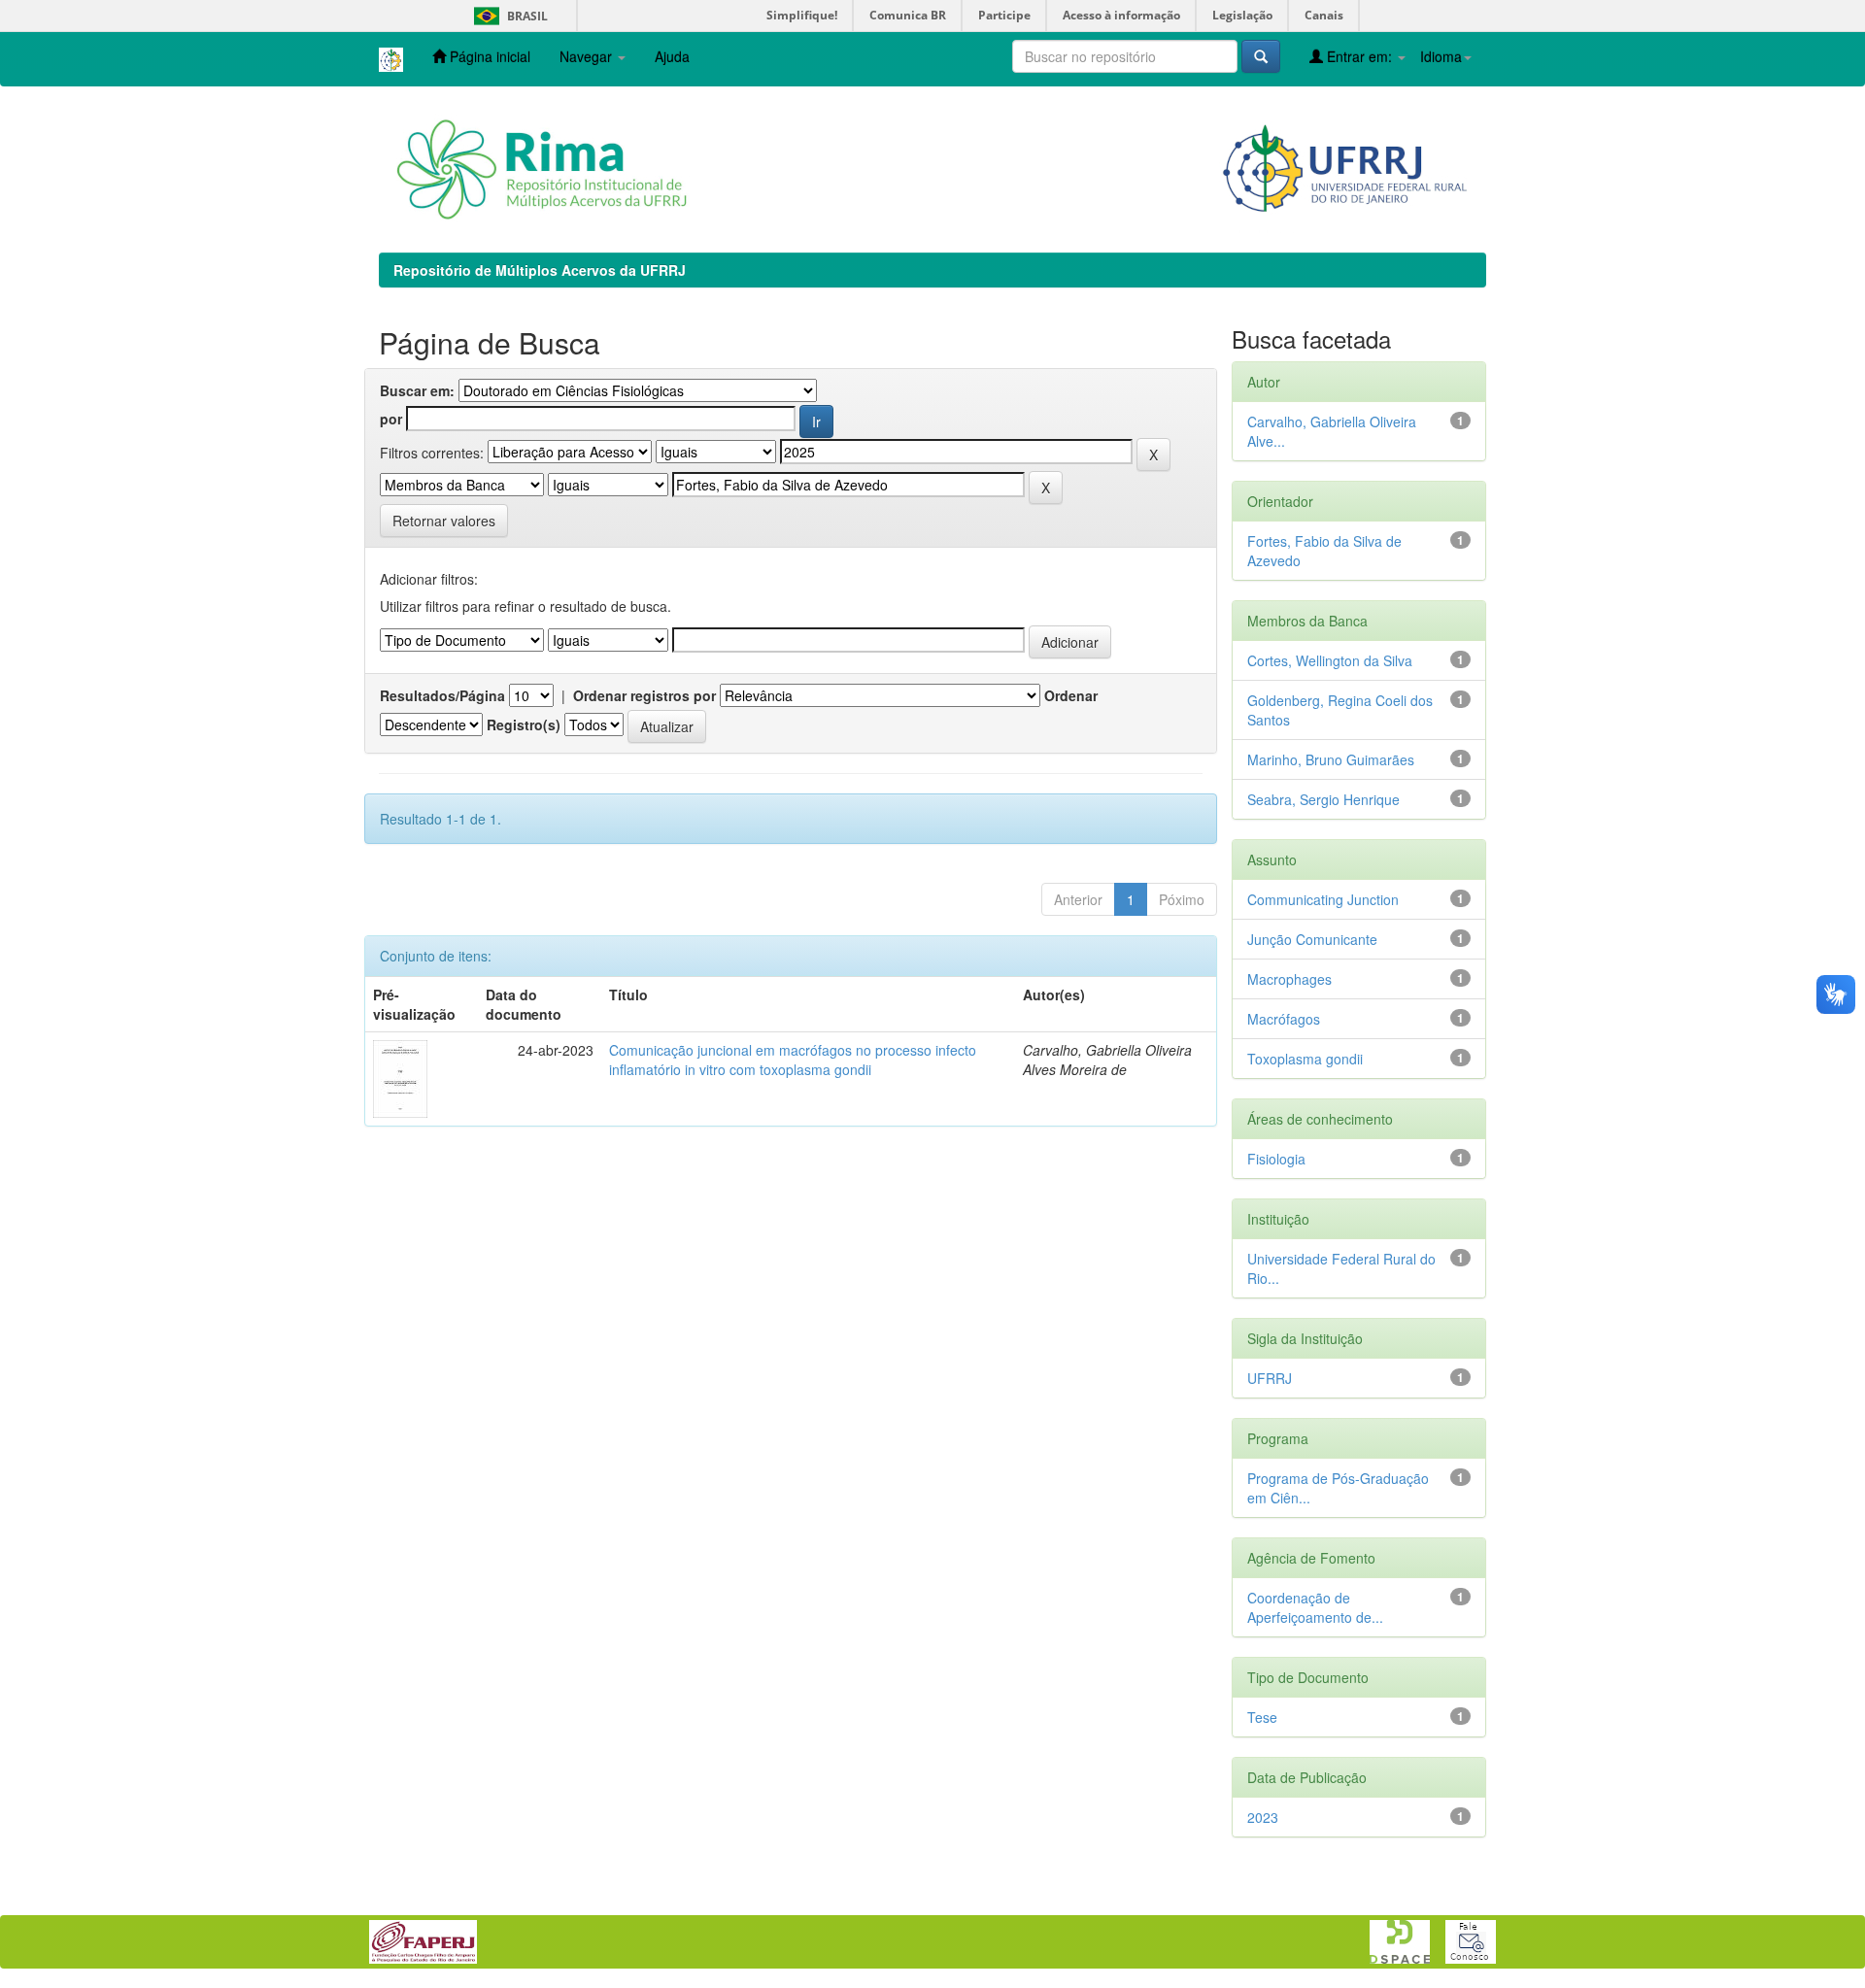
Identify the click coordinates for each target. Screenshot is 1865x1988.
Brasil (508, 16)
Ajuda (672, 56)
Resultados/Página (442, 695)
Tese (1262, 1717)
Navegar (588, 56)
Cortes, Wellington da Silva (1330, 660)
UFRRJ (1270, 1378)
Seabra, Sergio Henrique (1323, 799)
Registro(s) (524, 724)
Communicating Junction (1323, 899)
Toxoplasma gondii (1305, 1059)
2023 (1263, 1817)
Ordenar (1071, 695)
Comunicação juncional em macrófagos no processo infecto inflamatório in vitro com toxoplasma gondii (793, 1060)
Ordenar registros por (644, 695)
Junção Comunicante (1312, 939)
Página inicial (488, 56)
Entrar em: (1359, 56)
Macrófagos (1284, 1019)
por (391, 419)
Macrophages (1289, 979)
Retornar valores (444, 521)
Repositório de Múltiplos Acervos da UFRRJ (540, 270)
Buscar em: (417, 390)
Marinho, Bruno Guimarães (1331, 759)
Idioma (1441, 56)
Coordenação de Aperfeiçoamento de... (1315, 1607)
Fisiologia (1276, 1159)
